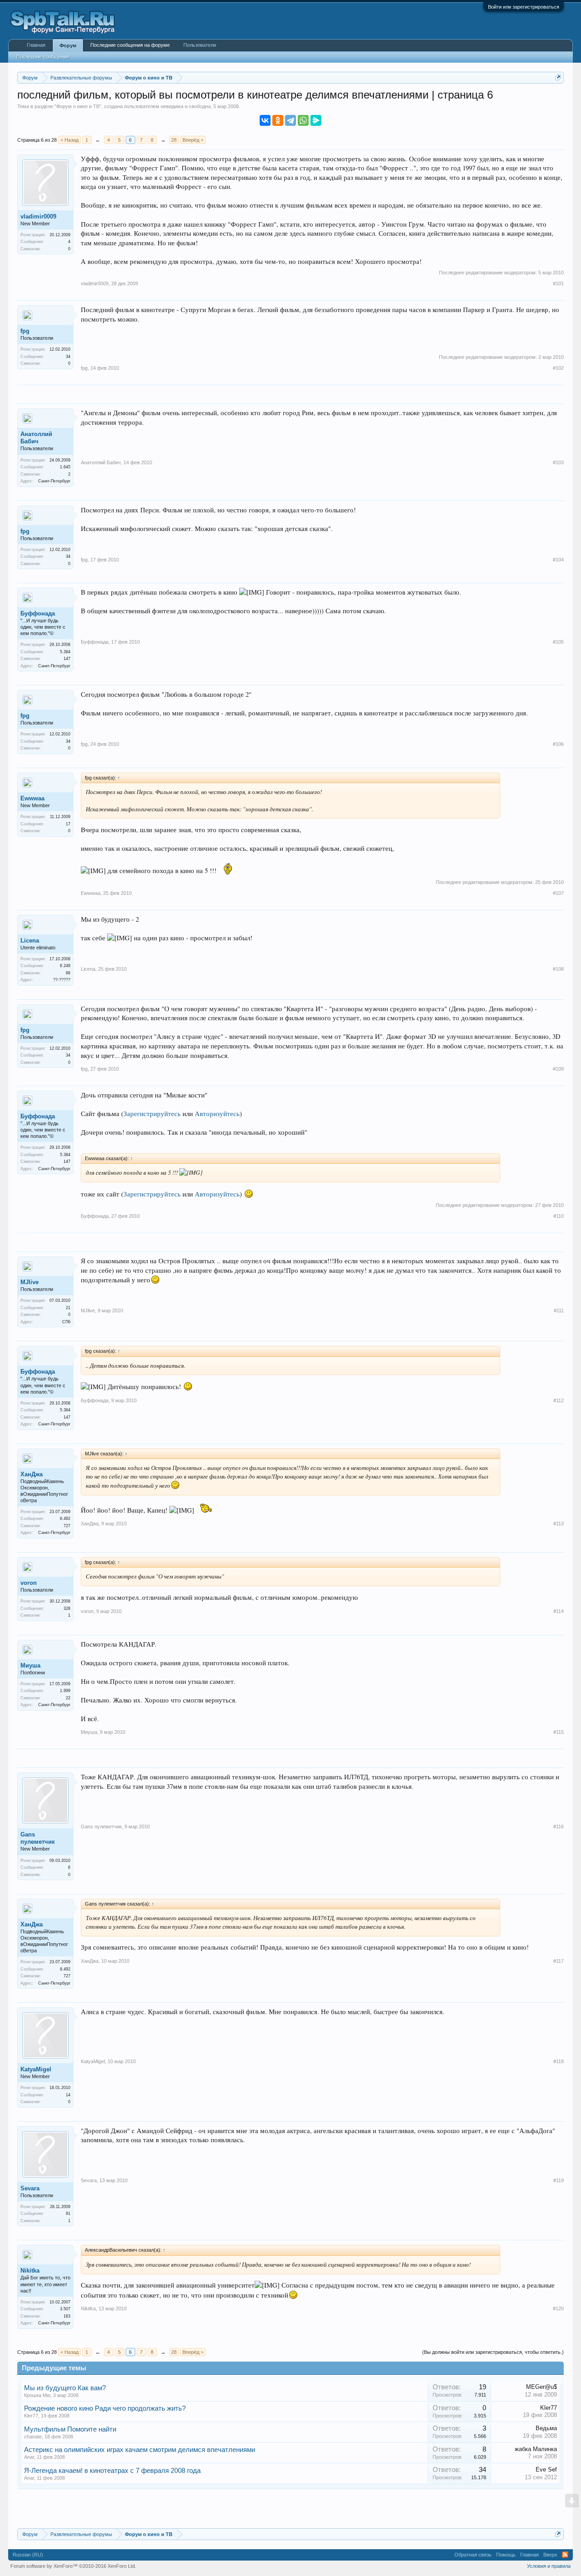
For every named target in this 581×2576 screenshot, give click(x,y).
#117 (559, 1961)
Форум (68, 45)
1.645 (65, 467)
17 (68, 824)
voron (29, 1583)
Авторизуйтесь (217, 1114)
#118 (559, 2061)
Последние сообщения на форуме (130, 45)
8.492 (65, 1519)
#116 (559, 1827)
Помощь (506, 2555)
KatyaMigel (36, 2069)
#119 (559, 2180)
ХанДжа (32, 1474)
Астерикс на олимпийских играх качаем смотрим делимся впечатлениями (140, 2450)
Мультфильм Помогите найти (70, 2429)
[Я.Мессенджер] (316, 120)
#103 (558, 462)
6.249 (65, 966)
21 (68, 1308)
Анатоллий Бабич (36, 438)
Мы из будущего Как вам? (65, 2388)
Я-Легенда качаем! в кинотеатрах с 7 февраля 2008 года (112, 2471)
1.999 (65, 1691)
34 (68, 357)
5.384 (65, 652)
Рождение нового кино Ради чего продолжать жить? (105, 2408)
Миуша (30, 1665)
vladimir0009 (38, 216)
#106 (558, 744)
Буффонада (38, 613)
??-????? (62, 980)
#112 (559, 1400)
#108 (558, 969)
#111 (559, 1310)
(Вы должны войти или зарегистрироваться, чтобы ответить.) (493, 2352)
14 (68, 2095)
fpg (25, 331)
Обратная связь (473, 2555)
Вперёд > (193, 140)
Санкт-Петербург (54, 481)
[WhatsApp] (303, 120)
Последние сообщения (43, 57)
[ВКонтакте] (265, 120)
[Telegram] (290, 120)
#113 (559, 1524)
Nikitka (30, 2271)
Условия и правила (549, 2566)
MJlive (30, 1282)
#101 (558, 283)
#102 (558, 368)
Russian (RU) (28, 2555)
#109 (558, 1069)
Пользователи (200, 45)
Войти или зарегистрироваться (524, 7)
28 (174, 140)
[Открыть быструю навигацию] (558, 77)
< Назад (69, 140)
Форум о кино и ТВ (78, 106)
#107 (558, 893)
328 (67, 1608)
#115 (559, 1732)
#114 (559, 1611)
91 (68, 2214)
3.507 (65, 2309)
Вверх (550, 2555)
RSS (565, 2555)
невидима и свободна (186, 106)
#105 (558, 642)
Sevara (30, 2188)
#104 (558, 560)
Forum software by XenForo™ (73, 2566)
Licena (30, 941)
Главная (36, 45)
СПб (66, 1322)
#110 (559, 1216)
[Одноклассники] (278, 120)
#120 (558, 2308)
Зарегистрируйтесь (152, 1114)
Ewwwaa (32, 798)
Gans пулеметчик (38, 1838)
